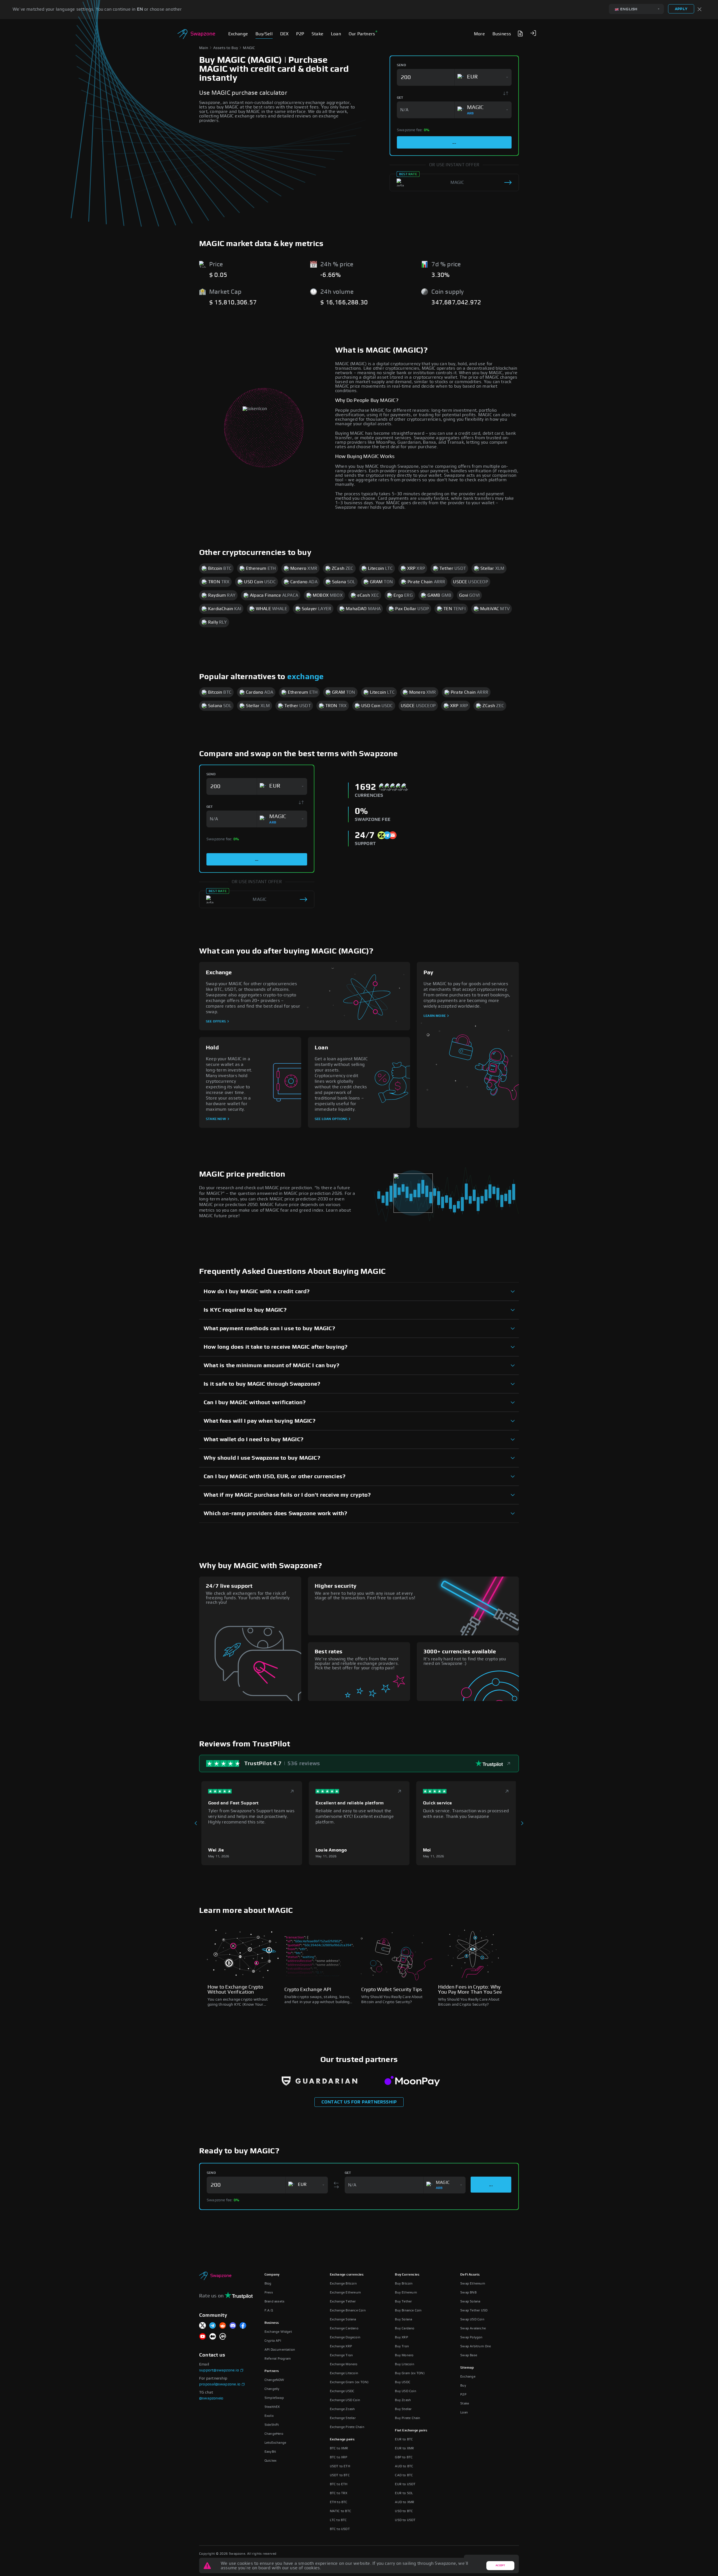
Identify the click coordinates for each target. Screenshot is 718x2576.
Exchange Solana (343, 2319)
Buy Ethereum (406, 2292)
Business (272, 2323)
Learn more (435, 1016)
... (454, 142)
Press (269, 2292)
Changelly (272, 2389)
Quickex (271, 2461)
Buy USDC (403, 2382)
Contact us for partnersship (359, 2102)
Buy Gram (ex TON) (410, 2373)
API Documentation (280, 2350)
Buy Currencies (407, 2274)
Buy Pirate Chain (408, 2418)
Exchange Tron (341, 2355)
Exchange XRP (341, 2346)
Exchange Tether (343, 2301)
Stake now (216, 1119)
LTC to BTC (338, 2520)
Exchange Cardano (344, 2328)
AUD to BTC (404, 2466)
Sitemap (467, 2367)
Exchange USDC (342, 2391)
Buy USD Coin (405, 2391)
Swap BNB (468, 2292)
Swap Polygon (471, 2337)
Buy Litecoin (404, 2364)
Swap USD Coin (472, 2319)
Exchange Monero (344, 2364)
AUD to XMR (405, 2502)
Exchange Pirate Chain (347, 2427)
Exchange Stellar (343, 2418)
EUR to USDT (405, 2484)
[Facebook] (243, 2326)
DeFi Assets (470, 2274)
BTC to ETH (339, 2484)
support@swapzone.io (219, 2370)
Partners (272, 2371)
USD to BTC (404, 2511)
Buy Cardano (405, 2328)
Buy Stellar (403, 2409)
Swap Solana (470, 2301)
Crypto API (273, 2341)
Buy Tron (402, 2346)
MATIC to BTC (340, 2511)
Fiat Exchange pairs (411, 2430)
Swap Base (469, 2355)
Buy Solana (403, 2319)
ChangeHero (274, 2434)
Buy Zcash (403, 2400)
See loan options (331, 1119)
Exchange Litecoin (344, 2373)
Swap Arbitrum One (476, 2346)
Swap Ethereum (473, 2283)
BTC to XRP (339, 2457)
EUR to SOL (404, 2493)
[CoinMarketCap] (223, 2337)
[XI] (202, 2326)
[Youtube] (202, 2337)
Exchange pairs (342, 2439)
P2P (463, 2394)
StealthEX (272, 2407)
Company (272, 2274)
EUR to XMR (404, 2448)
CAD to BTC (404, 2475)
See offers (216, 1021)
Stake (465, 2403)
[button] (533, 33)
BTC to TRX (339, 2493)
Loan (464, 2412)
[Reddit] (223, 2326)
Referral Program (278, 2359)
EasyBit (270, 2452)
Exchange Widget (278, 2332)
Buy (463, 2385)
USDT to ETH (340, 2466)
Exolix (269, 2416)
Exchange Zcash (342, 2409)
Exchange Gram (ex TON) (349, 2382)
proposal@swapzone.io (220, 2384)
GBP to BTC (404, 2457)
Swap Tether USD (474, 2310)
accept (500, 2565)
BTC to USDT (340, 2529)
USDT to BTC (340, 2475)
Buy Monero (404, 2355)
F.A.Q (269, 2310)
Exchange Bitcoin (343, 2283)
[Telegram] (213, 2326)
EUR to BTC (404, 2439)
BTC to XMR (339, 2448)
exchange (306, 677)
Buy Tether (403, 2301)
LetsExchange (275, 2443)
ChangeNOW (274, 2380)
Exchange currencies (347, 2274)
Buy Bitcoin (404, 2283)
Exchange (468, 2376)
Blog (268, 2283)
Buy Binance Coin (408, 2310)
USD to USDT (405, 2520)
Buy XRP (401, 2337)
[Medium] (213, 2337)
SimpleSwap (274, 2398)
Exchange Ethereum (345, 2292)
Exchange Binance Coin (348, 2310)
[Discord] (233, 2326)
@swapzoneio (211, 2398)
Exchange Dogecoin (345, 2337)
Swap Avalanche (473, 2328)
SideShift (272, 2425)
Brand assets (274, 2301)
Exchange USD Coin (345, 2400)
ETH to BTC (339, 2502)
